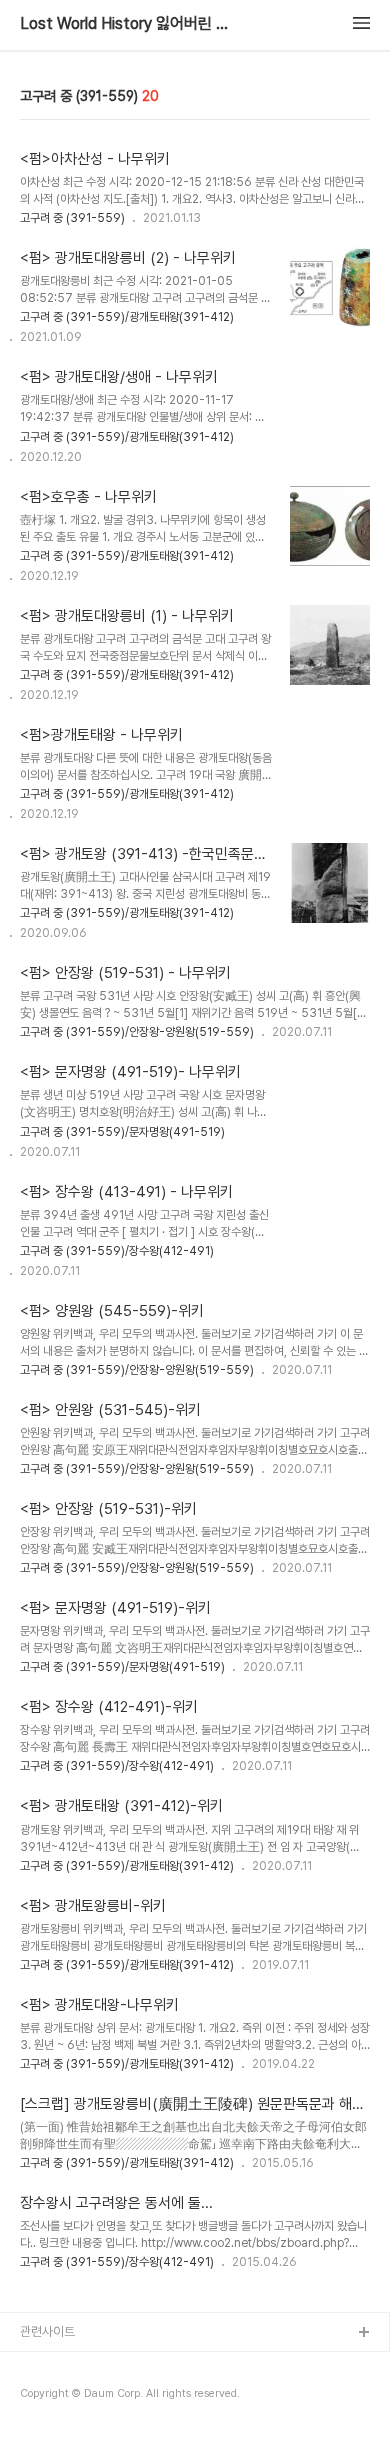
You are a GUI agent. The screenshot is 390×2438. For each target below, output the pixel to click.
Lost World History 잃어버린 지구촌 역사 (130, 24)
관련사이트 (47, 2331)
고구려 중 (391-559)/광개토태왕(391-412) (127, 317)
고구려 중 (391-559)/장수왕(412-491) (117, 1251)
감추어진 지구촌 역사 (73, 2397)
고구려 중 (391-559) (72, 218)
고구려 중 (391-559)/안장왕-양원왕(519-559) (137, 1032)
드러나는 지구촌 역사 (73, 2365)
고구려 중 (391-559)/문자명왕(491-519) (122, 1132)
